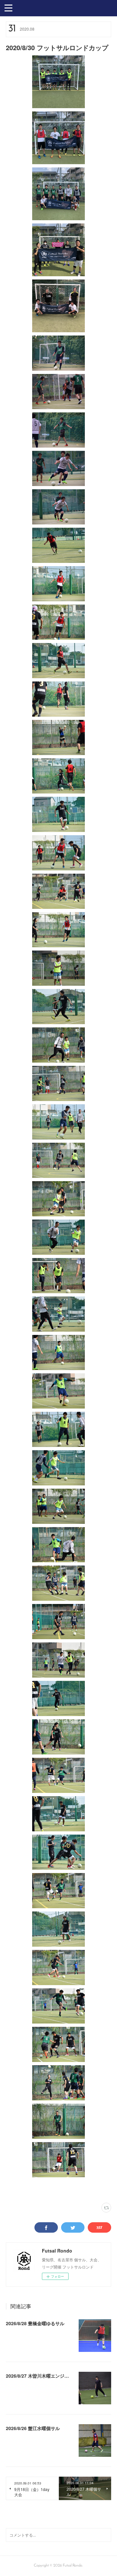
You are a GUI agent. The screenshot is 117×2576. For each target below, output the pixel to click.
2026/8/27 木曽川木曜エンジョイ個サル (46, 2376)
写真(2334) (14, 2190)
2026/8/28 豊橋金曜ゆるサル (35, 2323)
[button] (8, 7)
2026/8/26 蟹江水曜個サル (33, 2428)
